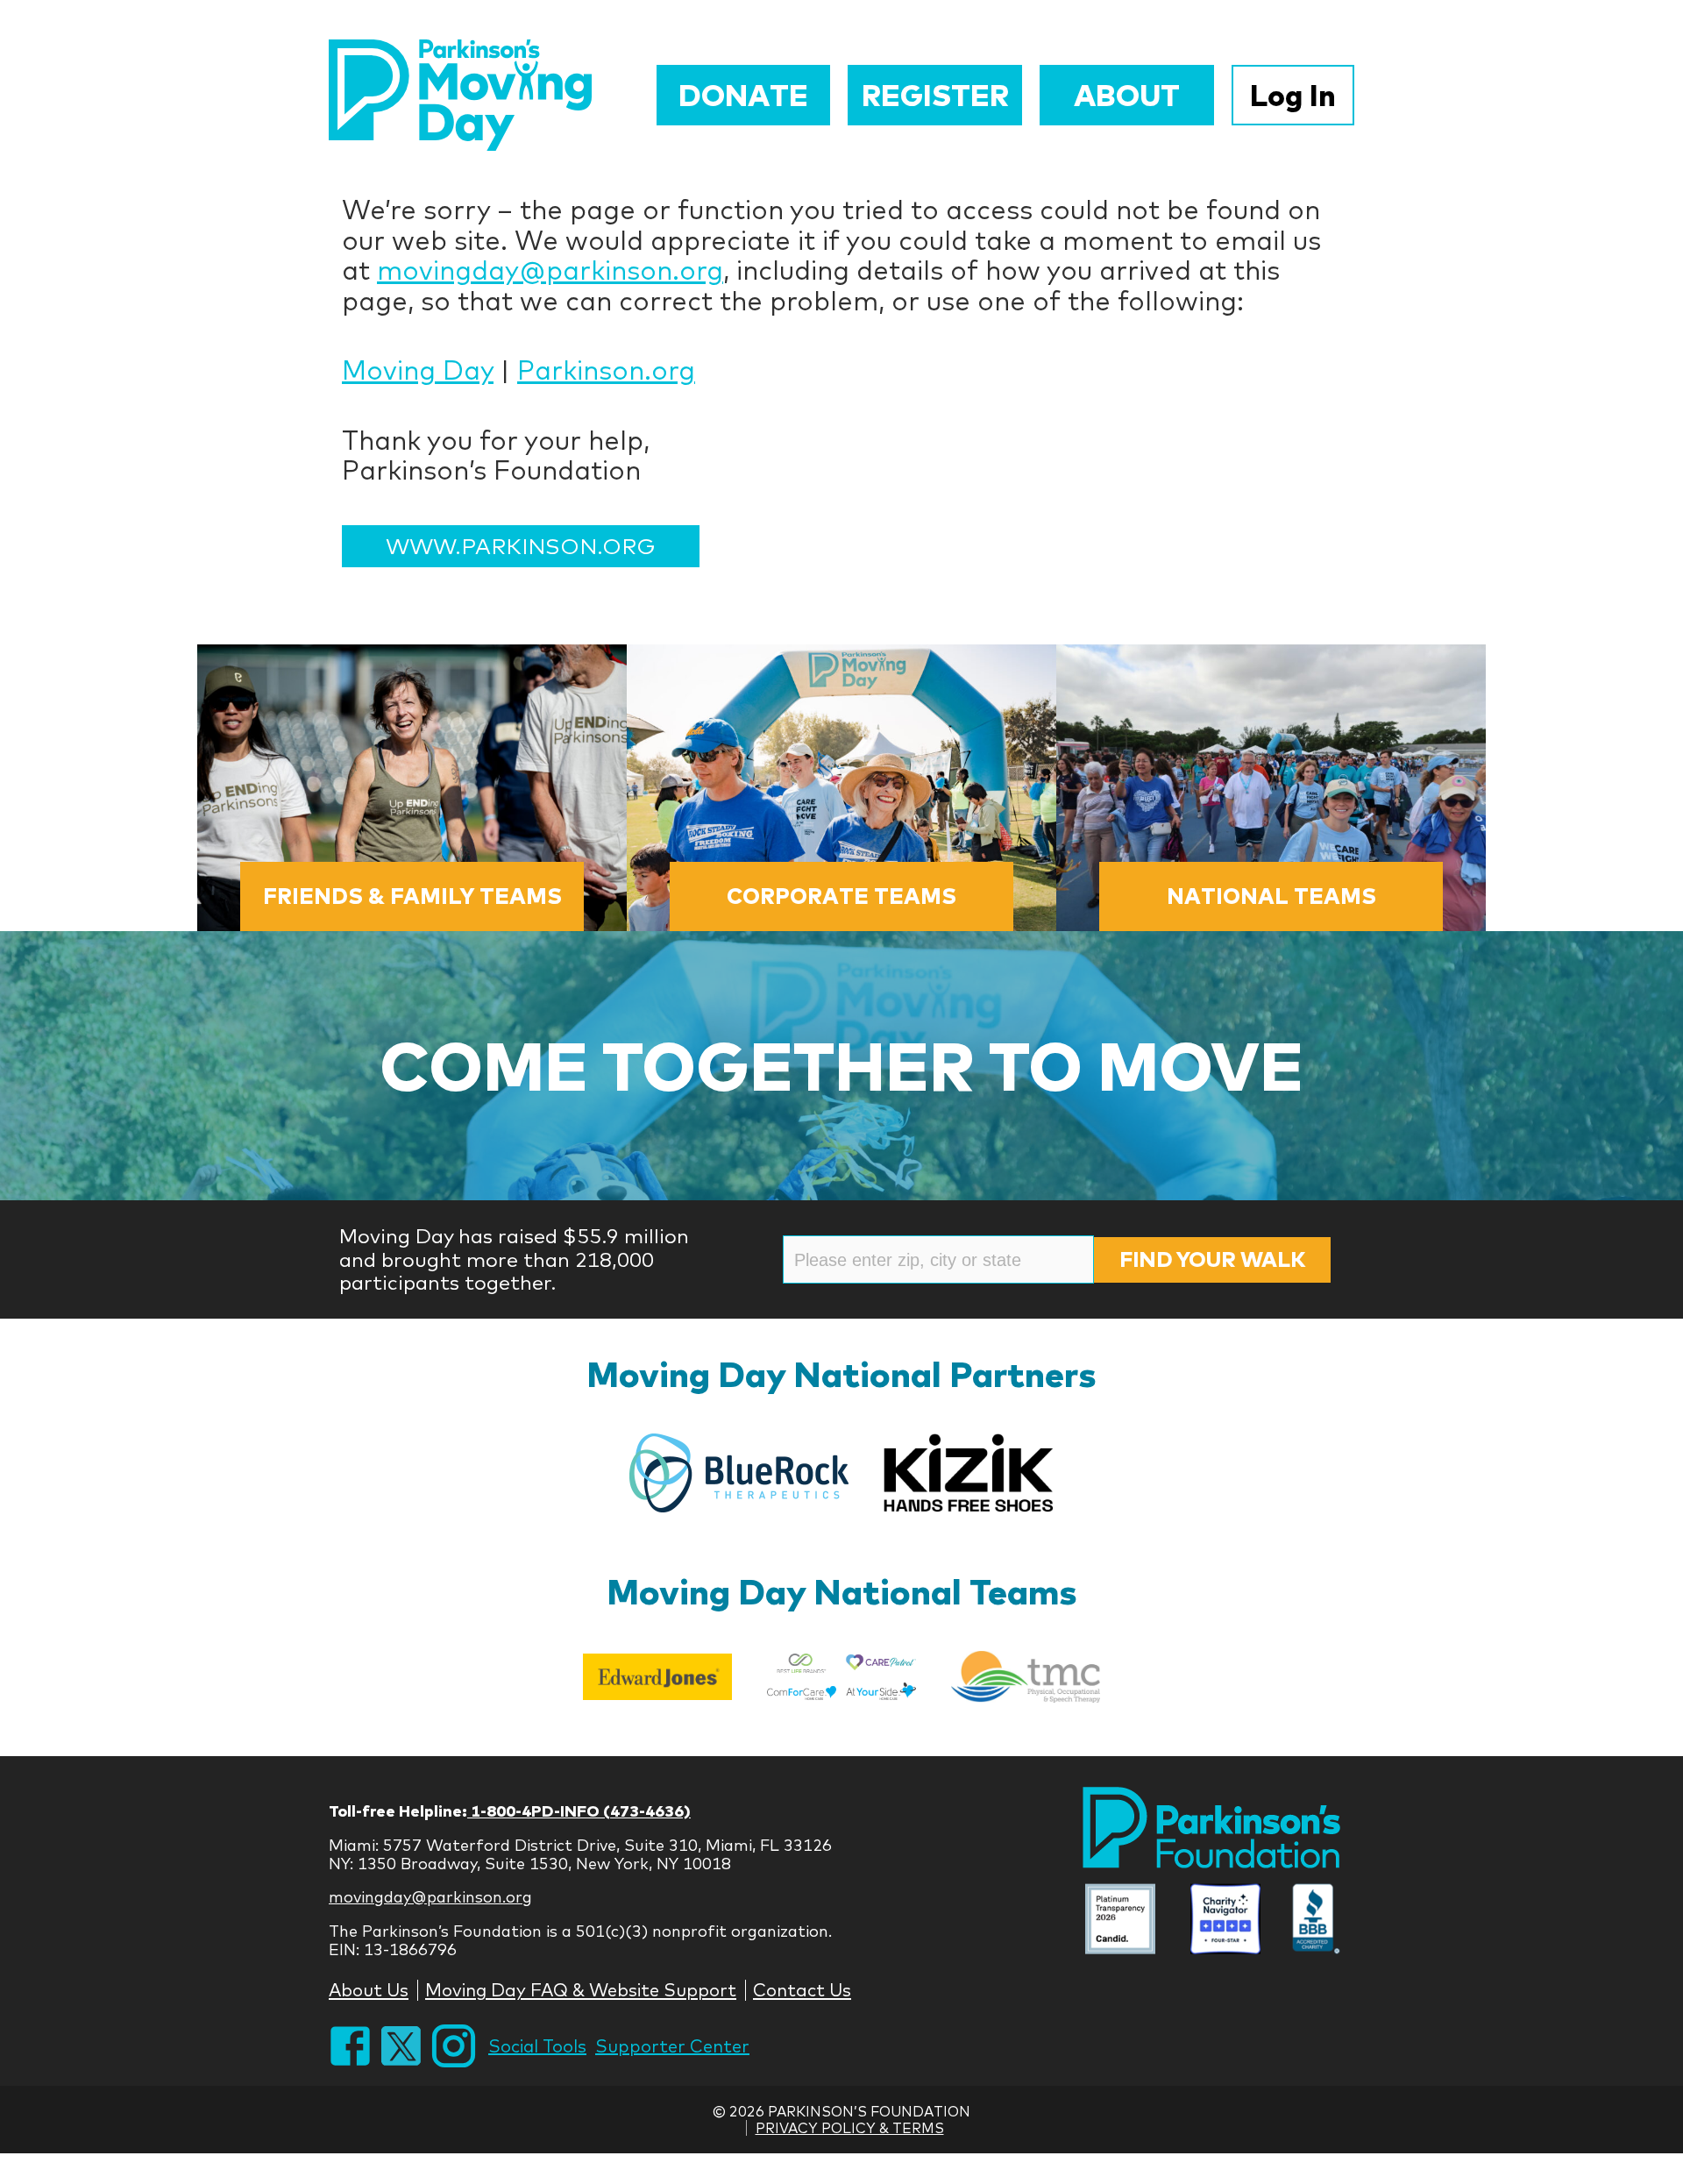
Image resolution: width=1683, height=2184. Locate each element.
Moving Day (418, 370)
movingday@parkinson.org (550, 270)
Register (935, 95)
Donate (743, 95)
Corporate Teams (841, 896)
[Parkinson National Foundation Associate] (1120, 1921)
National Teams (1271, 896)
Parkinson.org (606, 370)
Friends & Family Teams (412, 896)
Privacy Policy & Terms (850, 2128)
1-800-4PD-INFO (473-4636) (579, 1811)
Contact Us (802, 1990)
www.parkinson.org (521, 546)
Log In (1293, 95)
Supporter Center (672, 2046)
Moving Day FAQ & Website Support (581, 1990)
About (1127, 95)
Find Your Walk (1212, 1259)
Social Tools (537, 2046)
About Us (369, 1990)
